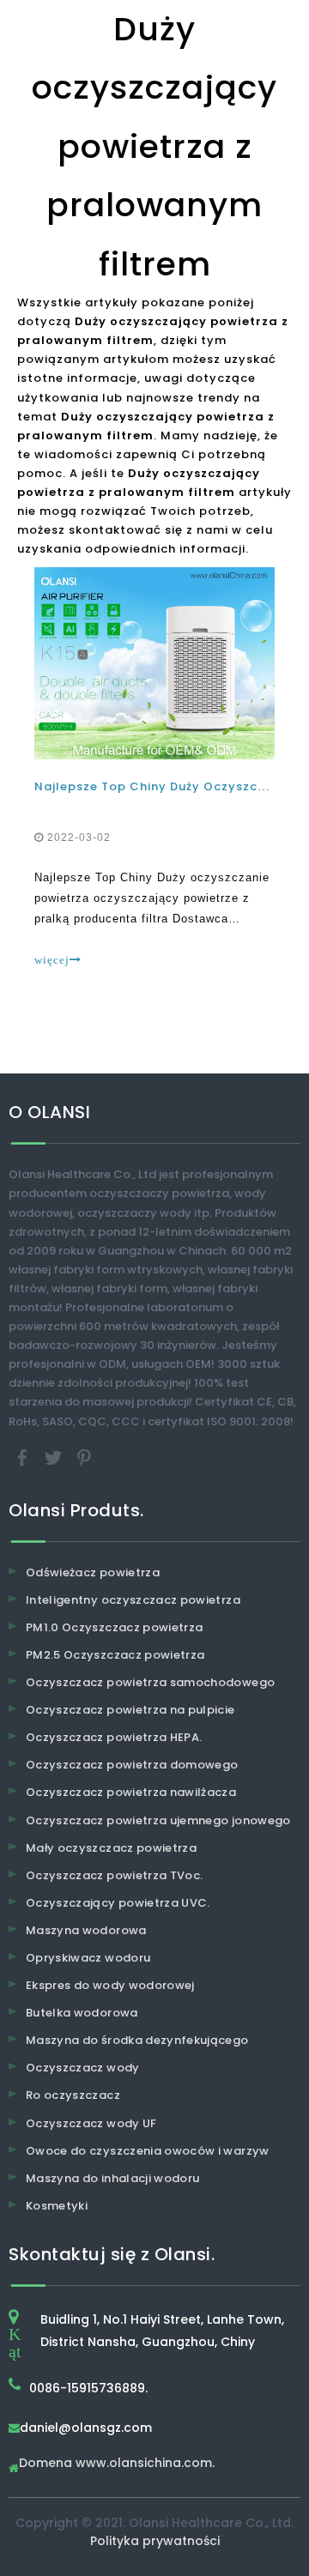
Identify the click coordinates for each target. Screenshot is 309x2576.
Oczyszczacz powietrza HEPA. (114, 1737)
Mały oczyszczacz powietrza (111, 1848)
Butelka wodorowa (82, 2013)
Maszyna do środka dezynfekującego (137, 2040)
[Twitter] (55, 1457)
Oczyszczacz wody (83, 2068)
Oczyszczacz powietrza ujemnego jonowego (158, 1820)
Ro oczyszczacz (73, 2095)
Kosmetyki (57, 2206)
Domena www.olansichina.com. (117, 2464)
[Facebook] (24, 1457)
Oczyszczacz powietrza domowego (132, 1765)
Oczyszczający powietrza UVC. (118, 1903)
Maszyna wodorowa (86, 1930)
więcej (52, 960)
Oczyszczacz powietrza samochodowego (150, 1682)
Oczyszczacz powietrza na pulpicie (130, 1710)
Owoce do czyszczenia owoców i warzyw (148, 2151)
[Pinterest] (84, 1457)
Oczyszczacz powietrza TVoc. (114, 1875)
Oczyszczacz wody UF (91, 2123)
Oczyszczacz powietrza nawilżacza (131, 1792)
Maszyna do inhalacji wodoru (112, 2178)
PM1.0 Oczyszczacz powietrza (114, 1627)
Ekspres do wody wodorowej (110, 1985)
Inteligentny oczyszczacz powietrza (133, 1600)
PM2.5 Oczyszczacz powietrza (115, 1655)
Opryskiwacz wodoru (88, 1958)
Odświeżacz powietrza (93, 1572)
